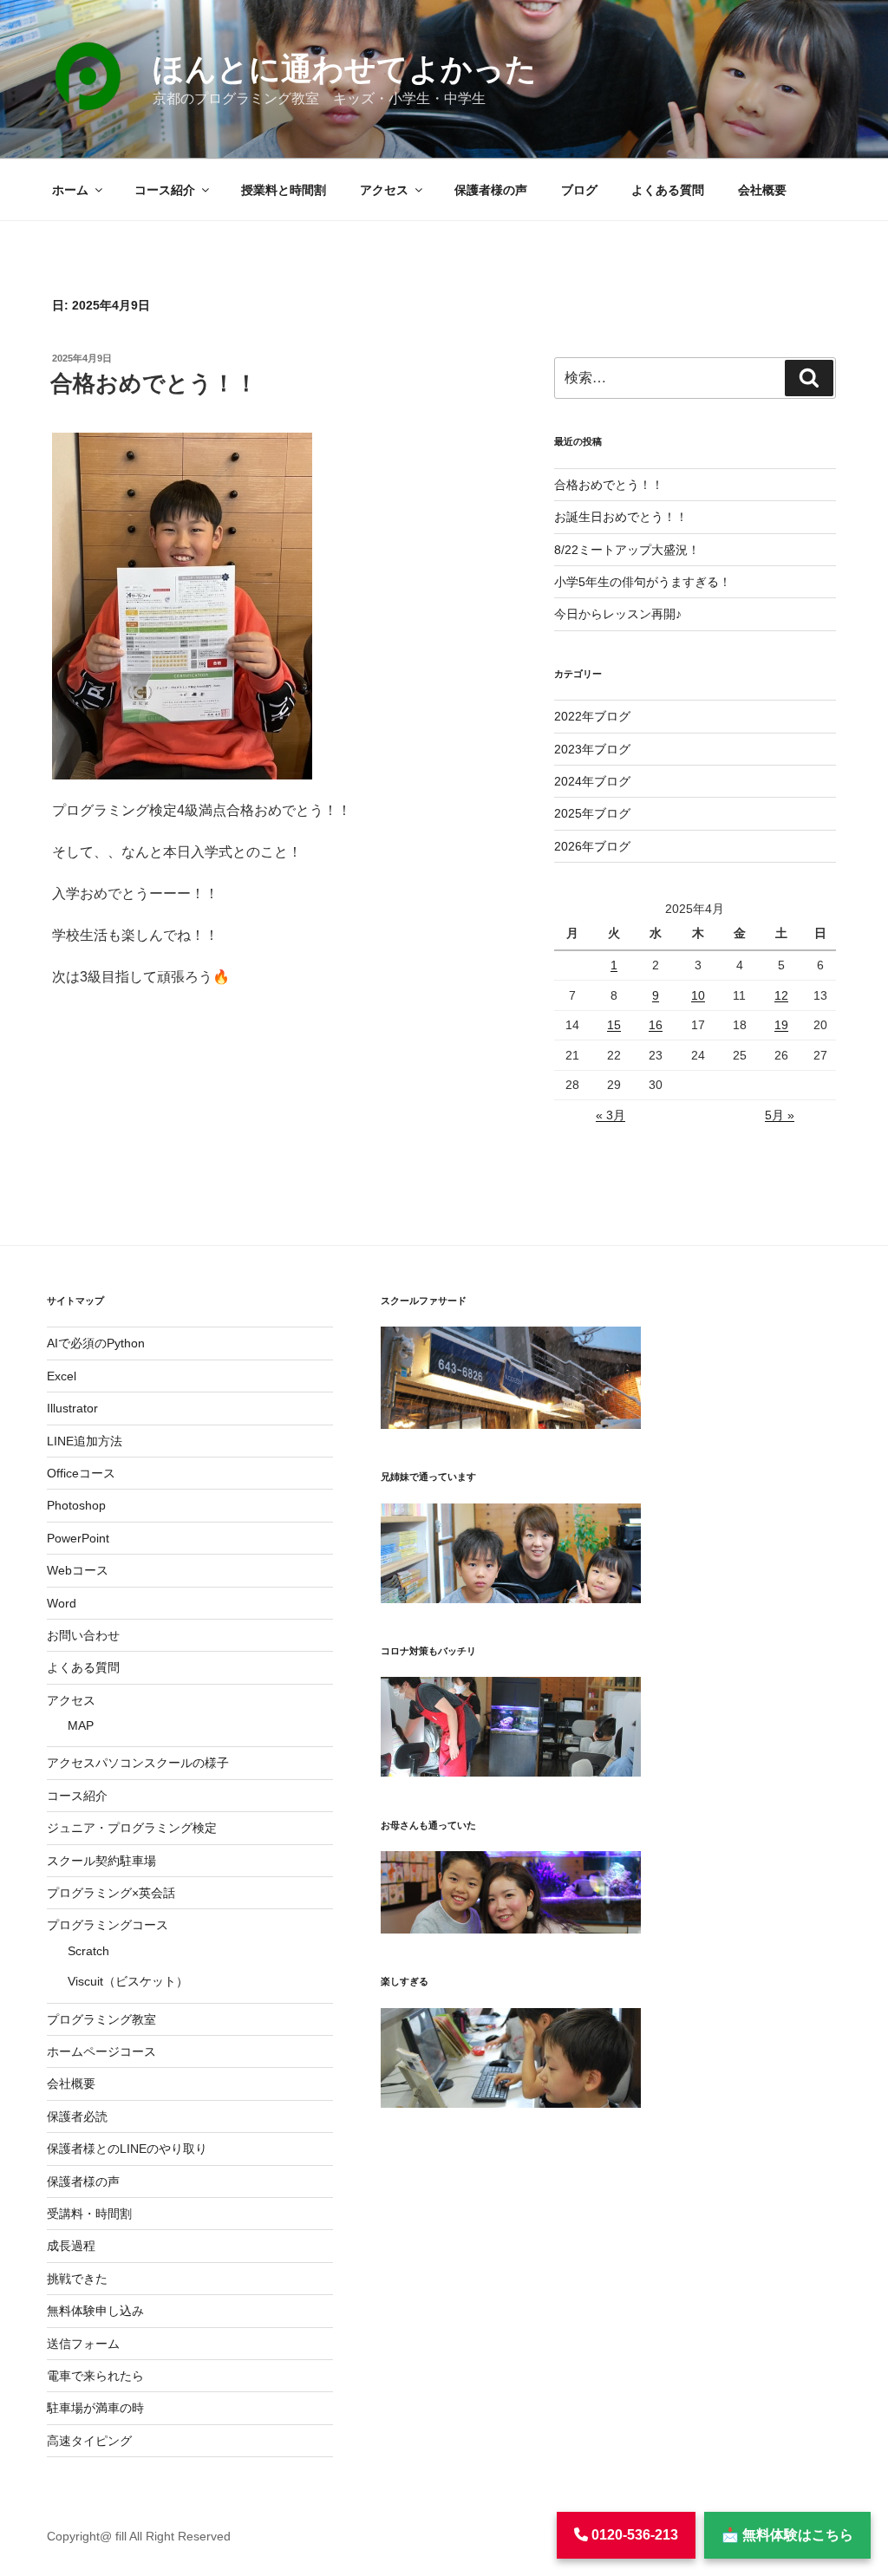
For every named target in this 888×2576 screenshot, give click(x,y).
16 (656, 1025)
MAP (81, 1725)
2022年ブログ (592, 716)
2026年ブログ (592, 846)
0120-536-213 (633, 2535)
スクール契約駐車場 (101, 1861)
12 (781, 995)
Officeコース (81, 1473)
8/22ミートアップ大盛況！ (627, 550)
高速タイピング (89, 2441)
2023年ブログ (592, 749)
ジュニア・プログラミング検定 (132, 1828)
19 (781, 1025)
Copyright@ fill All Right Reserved (139, 2536)
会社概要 (762, 190)
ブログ (579, 190)
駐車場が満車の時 (95, 2408)
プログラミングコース (108, 1925)
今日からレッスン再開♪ (618, 614)
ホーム (70, 190)
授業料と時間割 (284, 190)
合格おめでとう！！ (154, 383)
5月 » (780, 1115)
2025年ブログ (592, 813)
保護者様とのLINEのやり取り (127, 2149)
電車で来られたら (95, 2376)
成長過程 (71, 2246)
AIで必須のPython (96, 1343)
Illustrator (72, 1408)
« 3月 (610, 1115)
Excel (62, 1376)
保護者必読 (77, 2116)
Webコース (78, 1570)
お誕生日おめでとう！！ (621, 517)
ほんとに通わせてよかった (345, 69)
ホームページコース (101, 2051)
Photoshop (76, 1505)
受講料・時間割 (89, 2214)
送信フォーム (83, 2344)
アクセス (384, 190)
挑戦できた (77, 2279)
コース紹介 (165, 190)
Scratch (88, 1951)
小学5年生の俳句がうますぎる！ (643, 582)
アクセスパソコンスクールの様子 (138, 1763)
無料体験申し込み (95, 2311)
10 (698, 995)
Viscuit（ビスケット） (128, 1981)
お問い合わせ (83, 1635)
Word (62, 1603)
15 (614, 1025)
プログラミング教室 (101, 2019)
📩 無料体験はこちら (787, 2535)
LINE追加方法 (85, 1441)
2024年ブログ (592, 781)
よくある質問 (668, 190)
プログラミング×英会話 (111, 1893)
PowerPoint (78, 1538)
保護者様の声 (491, 190)
